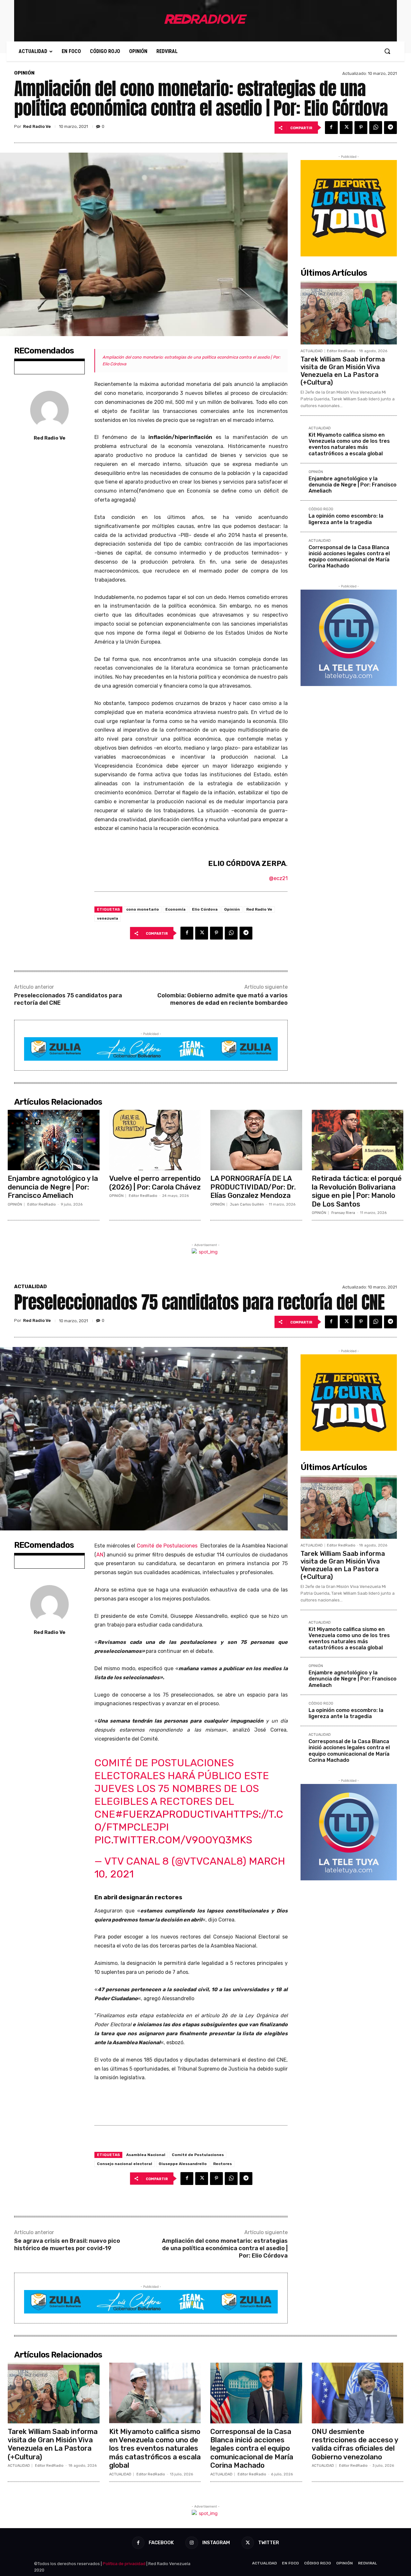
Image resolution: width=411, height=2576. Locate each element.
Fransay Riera (343, 1213)
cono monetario (143, 909)
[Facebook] (331, 128)
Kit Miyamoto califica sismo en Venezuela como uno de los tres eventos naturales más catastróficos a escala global (349, 444)
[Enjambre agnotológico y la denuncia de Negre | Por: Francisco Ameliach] (54, 1140)
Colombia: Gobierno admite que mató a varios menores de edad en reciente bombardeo (223, 999)
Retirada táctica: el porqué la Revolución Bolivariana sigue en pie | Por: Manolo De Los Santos (357, 1191)
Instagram (216, 2543)
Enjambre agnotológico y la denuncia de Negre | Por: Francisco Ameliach (353, 485)
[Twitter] (346, 128)
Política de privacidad (124, 2564)
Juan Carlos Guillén (247, 1204)
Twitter (269, 2543)
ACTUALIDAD (312, 351)
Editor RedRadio (341, 351)
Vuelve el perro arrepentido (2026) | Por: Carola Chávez (155, 1183)
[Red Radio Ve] (49, 410)
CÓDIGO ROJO (321, 509)
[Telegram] (390, 128)
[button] (387, 51)
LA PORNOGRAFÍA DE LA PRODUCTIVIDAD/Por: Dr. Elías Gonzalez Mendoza (253, 1187)
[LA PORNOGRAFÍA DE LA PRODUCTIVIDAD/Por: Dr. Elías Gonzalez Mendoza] (256, 1140)
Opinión (232, 909)
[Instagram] (192, 2543)
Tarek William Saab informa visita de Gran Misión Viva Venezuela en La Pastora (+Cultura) (343, 371)
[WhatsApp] (376, 128)
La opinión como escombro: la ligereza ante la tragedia (346, 519)
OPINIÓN (24, 73)
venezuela (108, 918)
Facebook (161, 2543)
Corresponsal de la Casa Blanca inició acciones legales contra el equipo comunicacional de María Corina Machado (349, 557)
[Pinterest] (361, 128)
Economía (175, 909)
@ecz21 (278, 878)
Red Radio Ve (37, 126)
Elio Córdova (205, 909)
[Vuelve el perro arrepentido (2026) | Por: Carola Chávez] (155, 1140)
